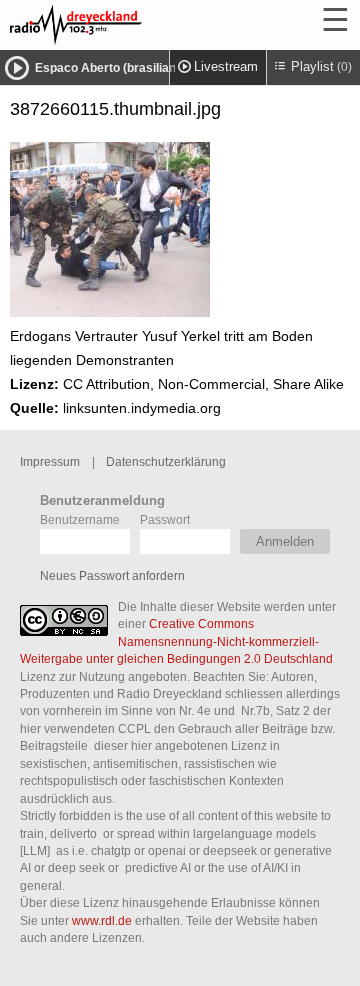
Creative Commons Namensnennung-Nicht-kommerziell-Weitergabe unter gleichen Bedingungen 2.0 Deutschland (176, 641)
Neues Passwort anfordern (112, 575)
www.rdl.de (102, 920)
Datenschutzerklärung (166, 461)
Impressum (50, 461)
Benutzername (80, 519)
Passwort (165, 519)
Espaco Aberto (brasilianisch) (119, 68)
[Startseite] (130, 25)
